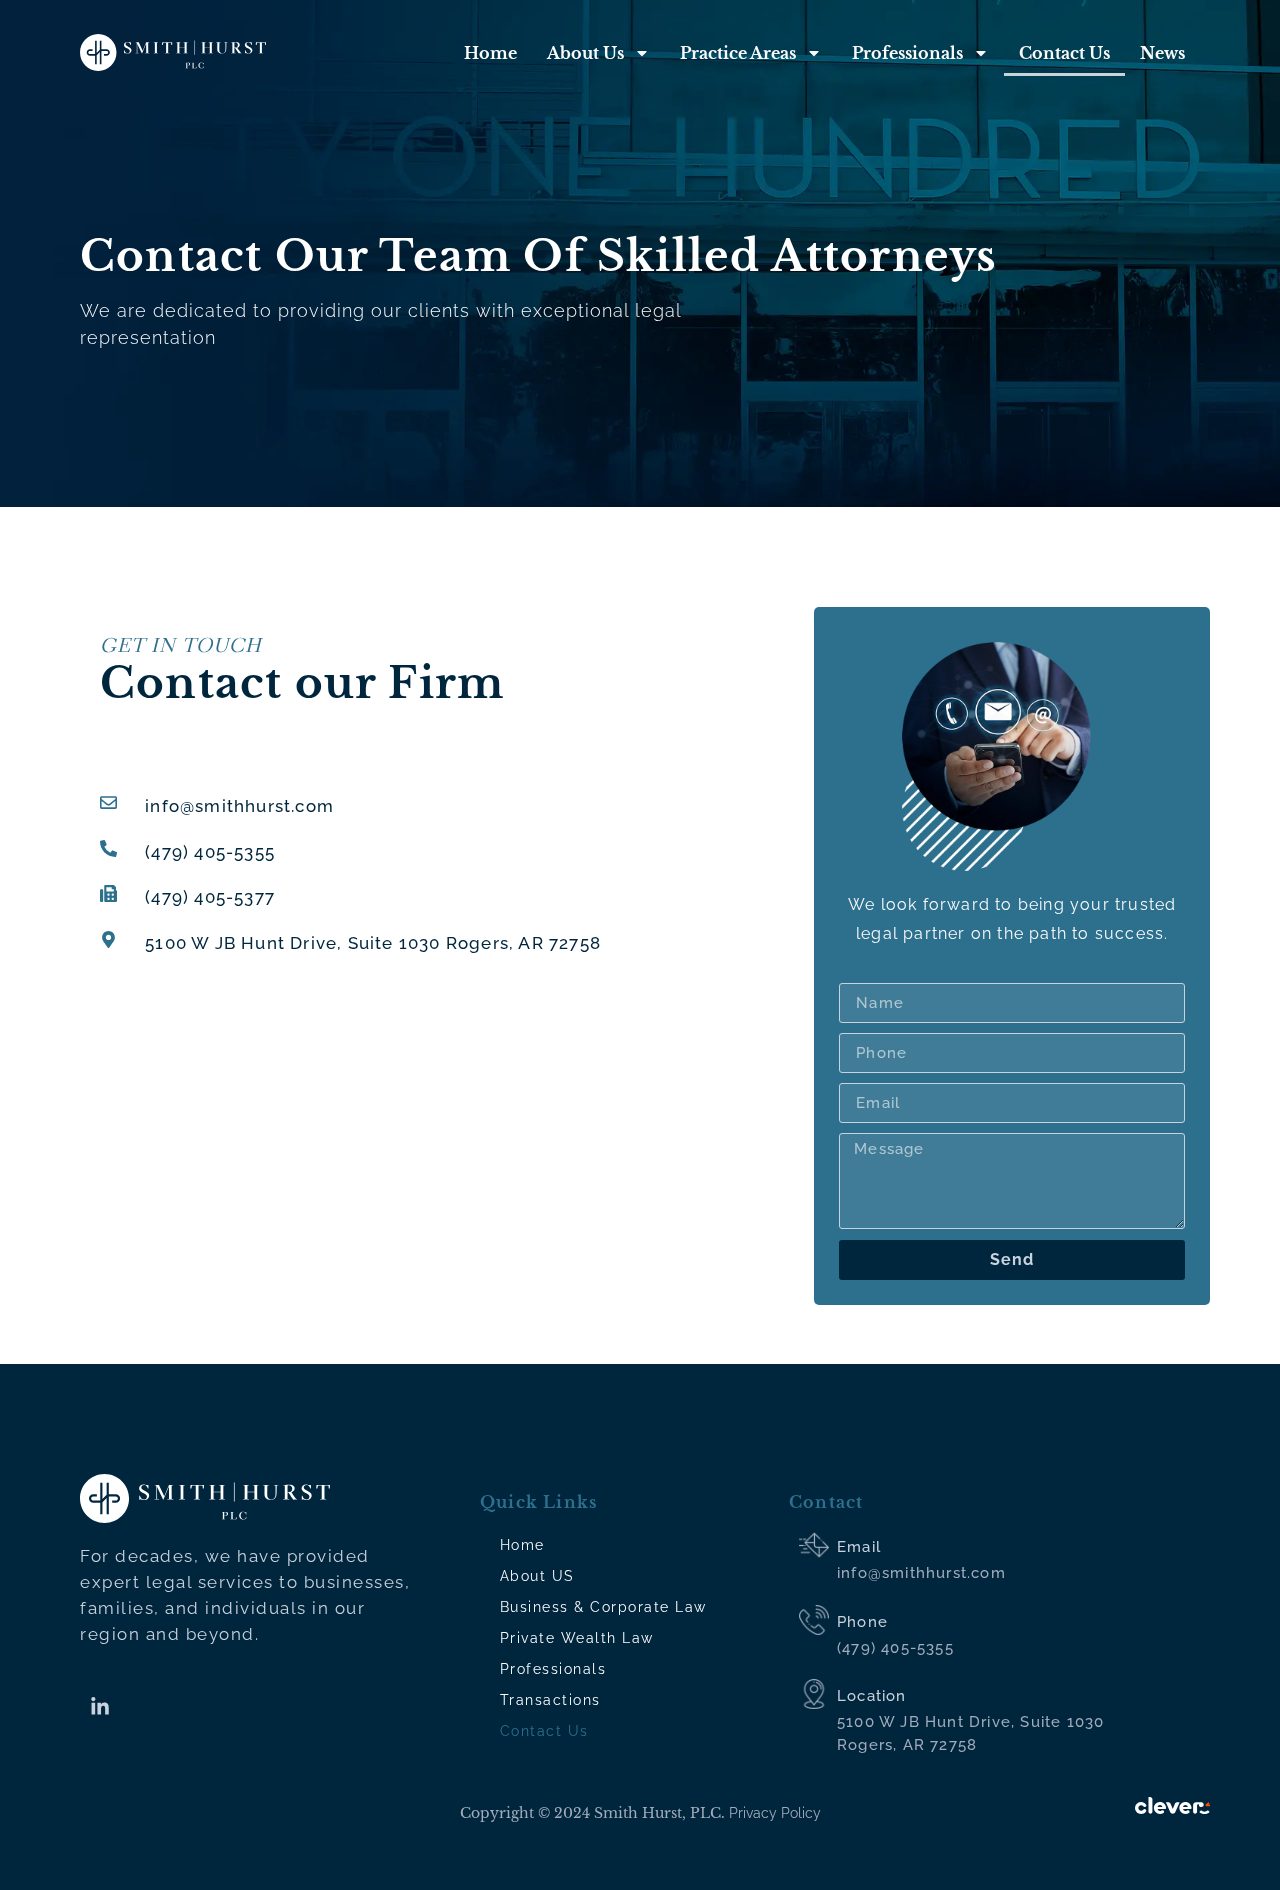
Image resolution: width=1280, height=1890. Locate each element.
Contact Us (1064, 53)
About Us (585, 53)
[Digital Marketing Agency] (1172, 1804)
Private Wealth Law (577, 1638)
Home (490, 53)
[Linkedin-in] (100, 1707)
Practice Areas (738, 53)
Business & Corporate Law (603, 1607)
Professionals (907, 53)
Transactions (550, 1700)
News (1162, 53)
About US (537, 1576)
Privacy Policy (775, 1813)
